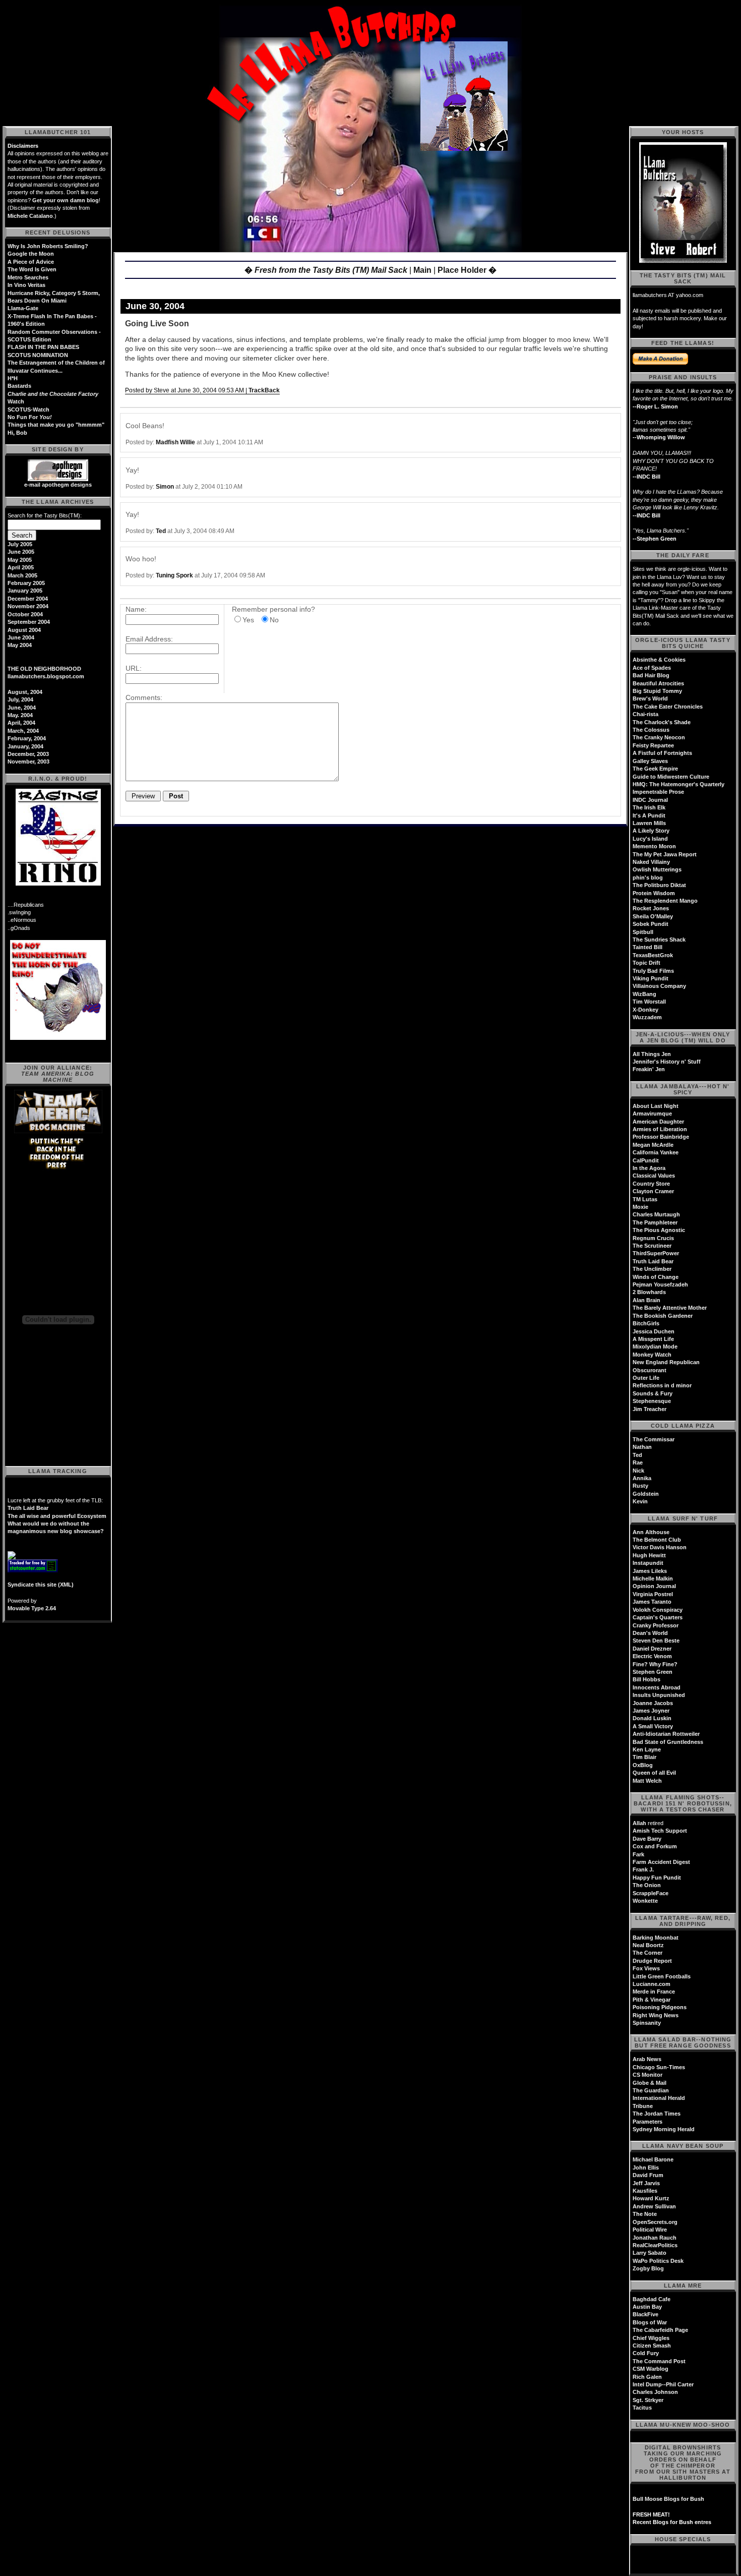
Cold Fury (646, 2353)
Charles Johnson (655, 2392)
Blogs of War (650, 2322)
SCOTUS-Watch (28, 409)
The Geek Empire (655, 769)
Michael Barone (653, 2159)
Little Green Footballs (662, 1976)
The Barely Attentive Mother (670, 1308)
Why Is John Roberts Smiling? (48, 246)
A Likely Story (651, 831)
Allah (639, 1823)
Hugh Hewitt (649, 1555)
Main (422, 270)
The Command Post (659, 2361)
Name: (136, 609)
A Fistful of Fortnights (662, 753)
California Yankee (656, 1152)
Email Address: (149, 639)
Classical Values (654, 1176)
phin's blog (648, 877)
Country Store (651, 1184)
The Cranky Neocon (659, 737)
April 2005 (21, 567)
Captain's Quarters (658, 1617)
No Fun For (30, 417)
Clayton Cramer (653, 1191)
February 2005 (26, 583)
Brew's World (650, 698)
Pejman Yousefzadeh (660, 1284)
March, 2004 (23, 731)
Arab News (647, 2059)
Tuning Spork (174, 575)
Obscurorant (650, 1370)
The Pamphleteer (655, 1222)
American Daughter (658, 1122)
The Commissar (654, 1439)
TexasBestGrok (653, 955)
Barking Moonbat (656, 1938)
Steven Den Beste (656, 1641)
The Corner (647, 1953)
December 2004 (28, 599)
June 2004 (21, 637)
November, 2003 (28, 762)
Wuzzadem (647, 1017)
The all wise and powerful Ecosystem (57, 1516)
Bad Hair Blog (651, 675)
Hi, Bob (17, 433)
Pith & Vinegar (652, 2000)
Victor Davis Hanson (660, 1547)
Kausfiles (645, 2191)
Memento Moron (654, 846)
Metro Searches (28, 277)
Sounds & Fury (653, 1393)
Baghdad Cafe (652, 2299)
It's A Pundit (649, 815)
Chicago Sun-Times (659, 2067)
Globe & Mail (650, 2083)
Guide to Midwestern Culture (671, 777)
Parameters (647, 2122)
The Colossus (651, 730)
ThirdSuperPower (656, 1253)
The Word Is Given (32, 269)
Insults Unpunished (659, 1695)
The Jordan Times (657, 2114)
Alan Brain (646, 1300)
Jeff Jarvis (646, 2183)
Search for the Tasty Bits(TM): (45, 515)
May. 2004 (20, 715)
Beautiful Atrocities (658, 683)
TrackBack (264, 390)
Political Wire (650, 2230)
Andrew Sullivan (654, 2206)
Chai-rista (645, 714)
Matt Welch (647, 1781)
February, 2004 (27, 738)
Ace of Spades (652, 668)
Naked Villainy (651, 862)
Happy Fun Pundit (657, 1878)
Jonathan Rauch (655, 2238)
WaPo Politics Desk (658, 2261)
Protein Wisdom (654, 893)
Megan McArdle (653, 1145)
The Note (645, 2214)
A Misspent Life (653, 1339)
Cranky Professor (656, 1625)
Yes (248, 620)
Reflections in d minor (662, 1385)
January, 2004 (25, 746)
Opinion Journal (654, 1586)
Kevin (640, 1501)
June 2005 (21, 552)
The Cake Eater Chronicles (668, 707)
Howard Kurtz (651, 2198)
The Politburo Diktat (659, 885)
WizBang (644, 994)
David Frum (648, 2175)
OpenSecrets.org (655, 2222)
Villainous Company (659, 986)
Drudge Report (652, 1961)
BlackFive (645, 2314)
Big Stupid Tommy (657, 691)
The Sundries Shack (659, 940)
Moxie (640, 1207)
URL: (134, 668)
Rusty (640, 1486)
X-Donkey (645, 1010)
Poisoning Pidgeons (660, 2007)
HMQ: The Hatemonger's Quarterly (678, 784)
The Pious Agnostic (659, 1230)
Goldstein (646, 1494)
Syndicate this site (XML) (41, 1585)
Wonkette (645, 1901)
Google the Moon (31, 254)
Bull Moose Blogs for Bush (668, 2499)
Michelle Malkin (653, 1578)
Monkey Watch (652, 1355)
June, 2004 (22, 708)
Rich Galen (647, 2377)
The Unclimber (652, 1269)
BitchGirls (646, 1323)
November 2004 (28, 606)
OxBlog (643, 1765)
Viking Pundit (651, 978)
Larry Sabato (650, 2253)
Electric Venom (652, 1656)
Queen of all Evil (654, 1773)
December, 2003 (28, 754)
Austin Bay (647, 2307)
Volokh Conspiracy (658, 1610)
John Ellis (646, 2168)
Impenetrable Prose (658, 792)
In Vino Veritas (26, 285)
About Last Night (656, 1106)
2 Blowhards (649, 1292)
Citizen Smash (652, 2346)
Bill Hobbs (646, 1679)
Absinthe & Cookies (659, 660)
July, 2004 (20, 699)
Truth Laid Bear (28, 1508)
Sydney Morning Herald (664, 2129)
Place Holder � (467, 270)
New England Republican (666, 1362)
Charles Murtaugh (656, 1214)
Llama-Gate (23, 308)
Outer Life (646, 1378)
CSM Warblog (651, 2369)
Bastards (19, 386)
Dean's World (650, 1633)
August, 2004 (25, 692)
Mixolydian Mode (655, 1346)
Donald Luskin (652, 1718)
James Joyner (651, 1711)
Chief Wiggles (651, 2338)
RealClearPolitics (655, 2245)
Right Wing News (656, 2015)
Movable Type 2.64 (32, 1608)
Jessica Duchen (654, 1331)
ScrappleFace (651, 1893)
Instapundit (648, 1563)
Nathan (642, 1447)
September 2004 (29, 622)
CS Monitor (647, 2075)
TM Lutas (645, 1199)
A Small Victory (653, 1726)
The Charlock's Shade (662, 722)
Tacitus (642, 2408)
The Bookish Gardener (663, 1316)
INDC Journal (650, 800)
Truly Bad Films (653, 971)
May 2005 (20, 560)
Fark (638, 1854)
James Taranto (652, 1602)
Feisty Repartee (653, 745)
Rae (638, 1462)
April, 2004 (21, 723)
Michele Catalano (30, 216)
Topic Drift (646, 963)
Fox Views (646, 1968)
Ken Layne (647, 1749)
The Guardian (651, 2090)
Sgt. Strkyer (648, 2400)
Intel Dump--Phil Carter (663, 2384)
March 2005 (22, 575)
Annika (642, 1478)
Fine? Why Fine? (655, 1664)
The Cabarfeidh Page (660, 2330)
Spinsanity (647, 2023)
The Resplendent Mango (665, 901)
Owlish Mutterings (657, 869)
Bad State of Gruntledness (668, 1742)
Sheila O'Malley (653, 916)
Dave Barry (647, 1839)
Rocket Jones (651, 908)
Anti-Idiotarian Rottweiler (666, 1734)
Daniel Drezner (652, 1649)
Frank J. (643, 1869)
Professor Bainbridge (661, 1137)
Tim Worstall (649, 1002)
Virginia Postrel (653, 1594)
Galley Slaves (650, 761)
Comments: (144, 697)
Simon (165, 487)
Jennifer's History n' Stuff (667, 1062)
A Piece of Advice (31, 262)
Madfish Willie (175, 442)
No (274, 620)
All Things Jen (652, 1054)
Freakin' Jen (649, 1069)
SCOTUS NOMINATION (38, 355)
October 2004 (25, 614)
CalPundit (646, 1160)
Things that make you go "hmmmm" (56, 425)
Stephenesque (652, 1401)
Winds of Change (656, 1277)
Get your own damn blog (66, 200)
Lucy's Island (650, 839)
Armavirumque (652, 1114)
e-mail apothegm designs (58, 485)
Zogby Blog (648, 2268)
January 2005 (25, 591)
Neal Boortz (648, 1945)
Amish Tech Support (660, 1831)
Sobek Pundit (651, 924)
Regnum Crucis (653, 1238)
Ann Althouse (651, 1532)
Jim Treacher (650, 1409)
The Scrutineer (652, 1246)
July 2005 (20, 544)
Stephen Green (653, 1672)
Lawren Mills (649, 823)
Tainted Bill (647, 947)
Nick (638, 1471)
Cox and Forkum (655, 1846)
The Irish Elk (649, 807)
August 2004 (24, 630)
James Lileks (650, 1571)
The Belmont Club (657, 1540)
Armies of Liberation (660, 1129)
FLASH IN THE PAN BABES (43, 347)
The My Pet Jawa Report (665, 854)
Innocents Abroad (657, 1687)
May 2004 (20, 645)
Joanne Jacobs (653, 1703)
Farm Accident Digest (661, 1862)
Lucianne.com (652, 1984)
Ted (161, 531)
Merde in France (654, 1992)
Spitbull (643, 932)
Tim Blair (644, 1757)
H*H (13, 378)
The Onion (647, 1885)
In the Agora (649, 1168)
